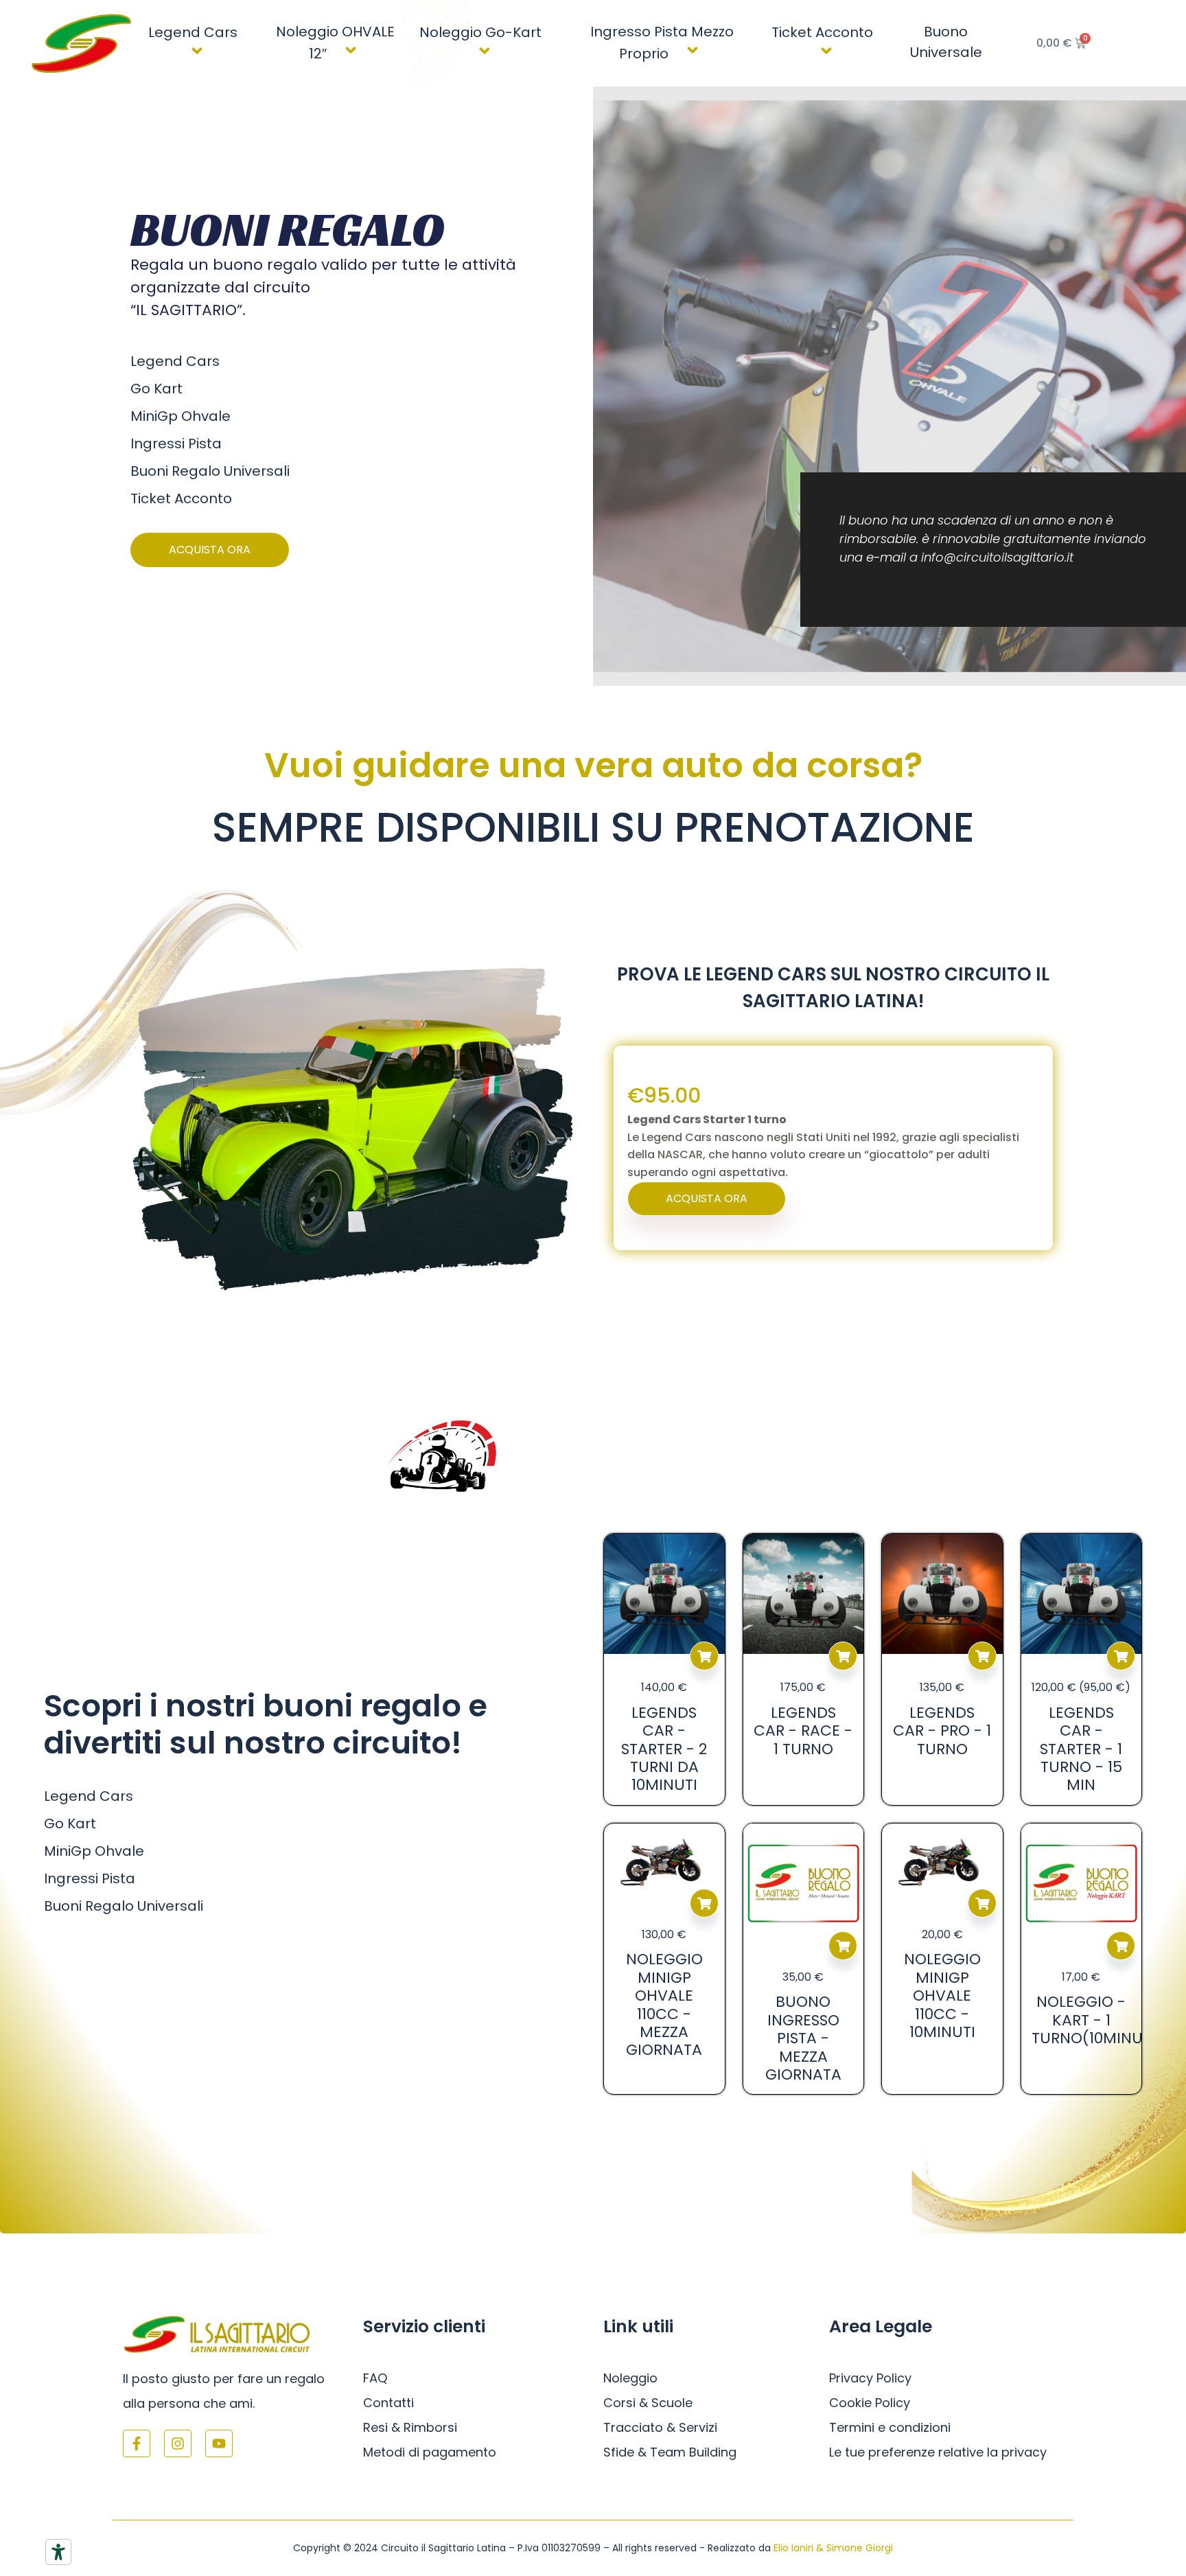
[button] (243, 31)
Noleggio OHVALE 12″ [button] (335, 43)
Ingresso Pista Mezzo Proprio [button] (662, 43)
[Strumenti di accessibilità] (58, 2552)
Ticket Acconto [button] (822, 32)
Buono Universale (946, 42)
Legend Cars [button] (193, 32)
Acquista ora (704, 1656)
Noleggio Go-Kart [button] (480, 32)
